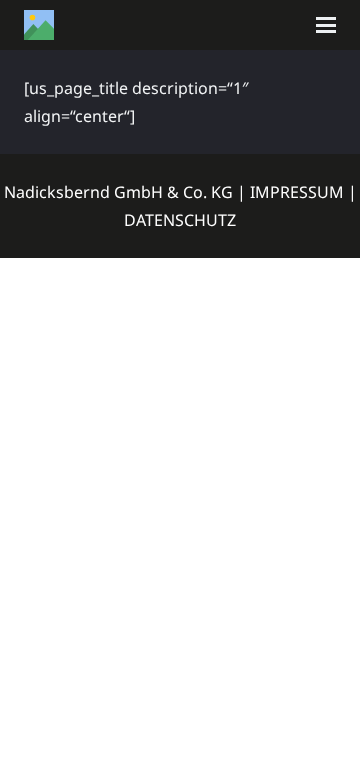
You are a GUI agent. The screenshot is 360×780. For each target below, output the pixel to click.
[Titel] (39, 25)
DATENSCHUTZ (180, 220)
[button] (326, 25)
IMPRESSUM (297, 192)
